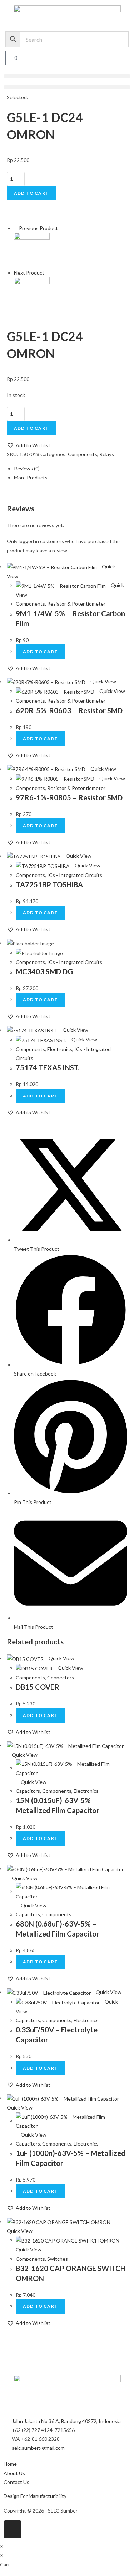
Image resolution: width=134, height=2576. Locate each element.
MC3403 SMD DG (44, 971)
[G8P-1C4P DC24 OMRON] (32, 249)
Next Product (29, 273)
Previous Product (38, 228)
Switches (58, 2259)
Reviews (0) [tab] (27, 468)
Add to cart (31, 193)
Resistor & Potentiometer (76, 604)
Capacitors (28, 1791)
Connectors (61, 1677)
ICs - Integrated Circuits (75, 875)
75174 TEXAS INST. (48, 1067)
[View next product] (47, 273)
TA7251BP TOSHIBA (49, 884)
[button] (67, 76)
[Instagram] (13, 2529)
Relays (107, 454)
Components (83, 454)
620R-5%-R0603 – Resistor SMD (69, 710)
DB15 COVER (38, 1687)
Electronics (60, 1049)
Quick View (103, 681)
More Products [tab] (31, 477)
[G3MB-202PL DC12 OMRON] (32, 294)
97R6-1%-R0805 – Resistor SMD (69, 797)
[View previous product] (16, 228)
